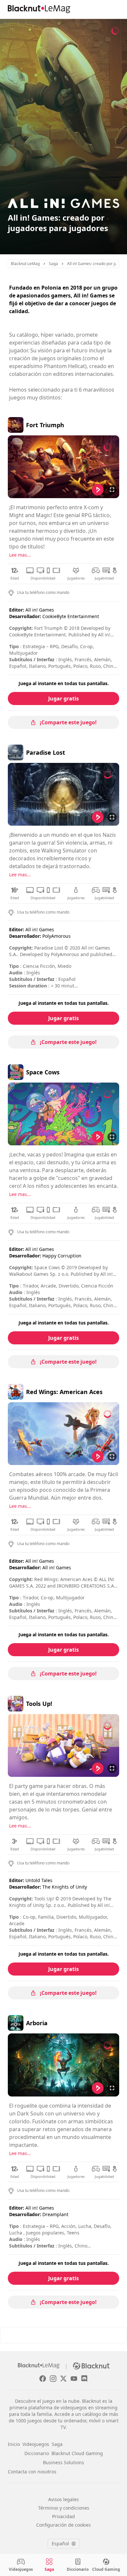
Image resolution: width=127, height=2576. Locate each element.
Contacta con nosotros (32, 2472)
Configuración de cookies (63, 2525)
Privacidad (63, 2516)
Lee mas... (20, 555)
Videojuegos (36, 2444)
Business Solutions (63, 2462)
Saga (57, 2444)
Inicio (14, 2444)
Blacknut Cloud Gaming (77, 2453)
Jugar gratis (63, 699)
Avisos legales (63, 2499)
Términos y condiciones (64, 2508)
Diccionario (37, 2453)
